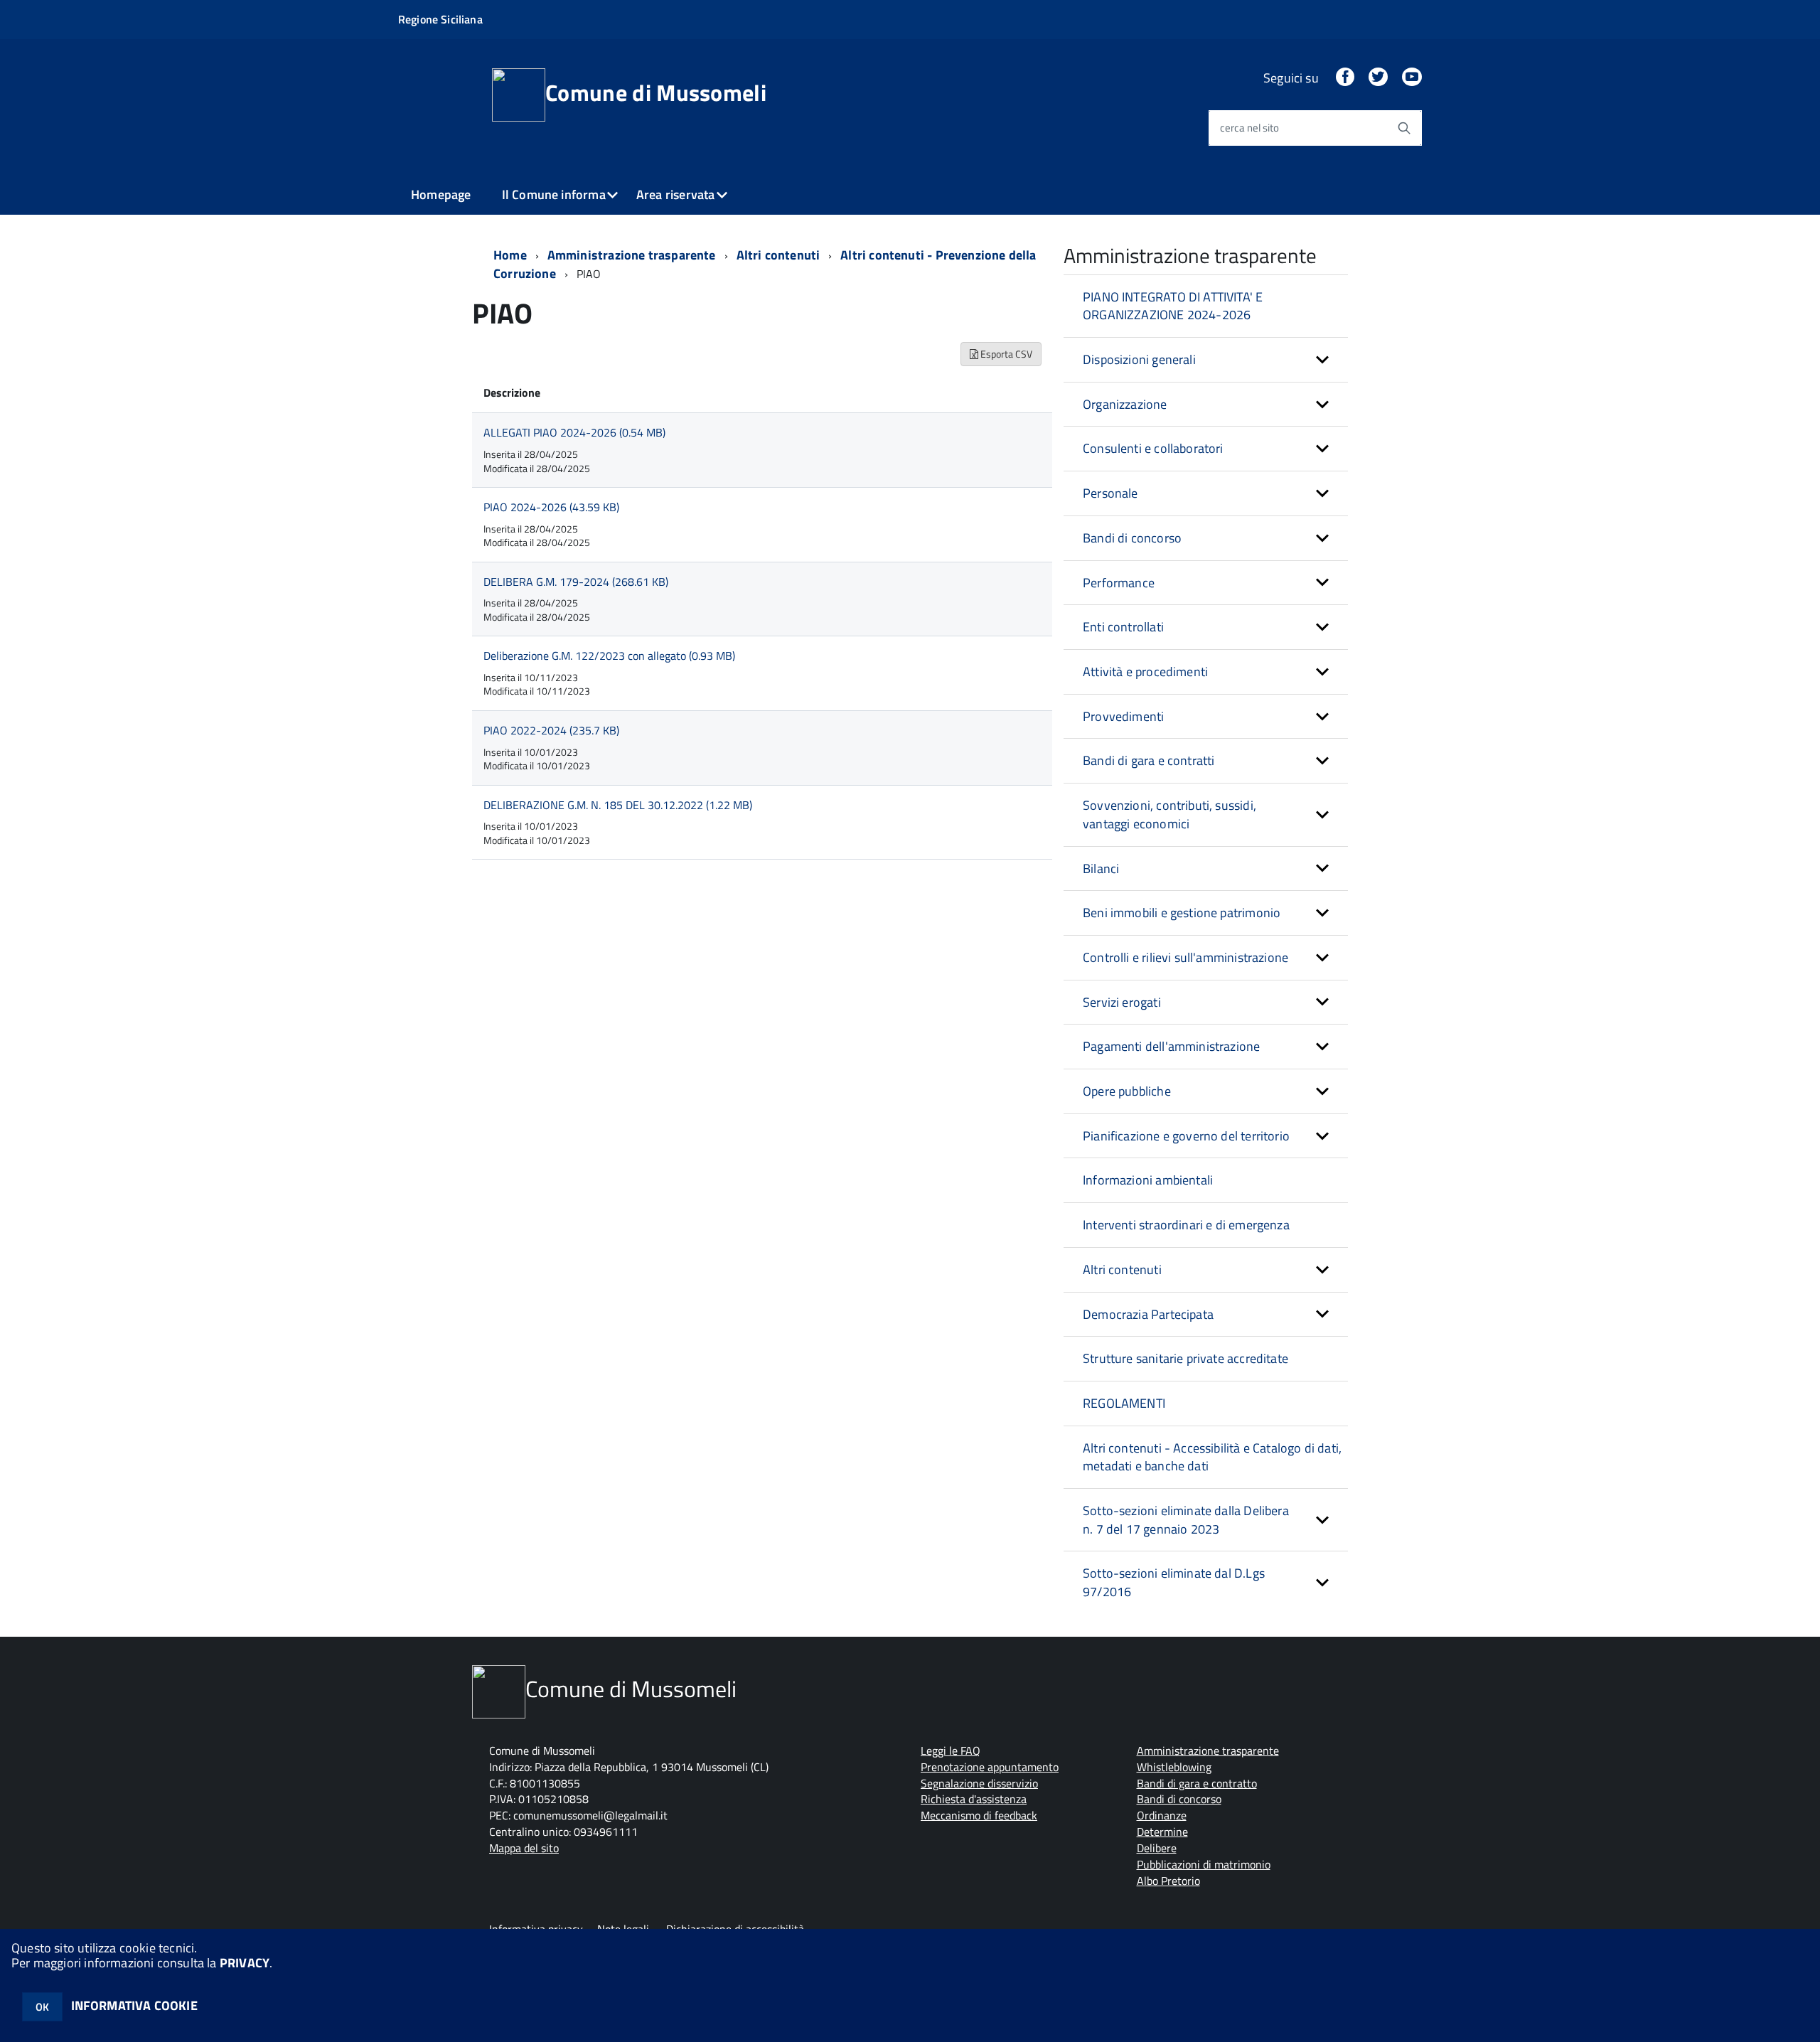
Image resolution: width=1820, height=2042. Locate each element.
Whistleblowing (1174, 1767)
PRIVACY (245, 1963)
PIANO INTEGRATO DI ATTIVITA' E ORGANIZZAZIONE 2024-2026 (1173, 306)
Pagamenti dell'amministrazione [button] (1171, 1046)
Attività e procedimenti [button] (1145, 672)
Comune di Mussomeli (656, 92)
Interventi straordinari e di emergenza (1186, 1225)
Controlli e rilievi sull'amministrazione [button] (1185, 957)
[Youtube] (1412, 78)
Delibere (1157, 1848)
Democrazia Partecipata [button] (1148, 1314)
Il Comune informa (554, 194)
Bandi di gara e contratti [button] (1149, 760)
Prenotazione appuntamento (990, 1767)
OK (42, 2007)
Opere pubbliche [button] (1127, 1091)
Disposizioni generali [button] (1139, 359)
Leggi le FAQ (951, 1750)
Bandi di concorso (1179, 1799)
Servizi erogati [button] (1122, 1002)
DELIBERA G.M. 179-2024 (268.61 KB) (576, 582)
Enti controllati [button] (1123, 627)
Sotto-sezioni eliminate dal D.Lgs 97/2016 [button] (1174, 1582)
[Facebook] (1345, 78)
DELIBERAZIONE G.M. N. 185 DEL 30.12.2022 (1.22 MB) (618, 805)
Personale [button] (1110, 493)
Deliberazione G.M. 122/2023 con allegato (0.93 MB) (609, 656)
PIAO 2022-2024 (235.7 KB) (551, 730)
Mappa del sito (524, 1848)
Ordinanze (1162, 1815)
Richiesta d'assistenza (974, 1799)
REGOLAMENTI (1124, 1403)
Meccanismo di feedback (979, 1815)
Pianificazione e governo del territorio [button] (1186, 1136)
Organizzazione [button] (1125, 404)
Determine (1162, 1832)
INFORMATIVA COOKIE (134, 2005)
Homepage (441, 194)
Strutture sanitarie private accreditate (1185, 1358)
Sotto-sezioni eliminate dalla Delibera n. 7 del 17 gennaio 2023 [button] (1186, 1520)
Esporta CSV (1005, 354)
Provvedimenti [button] (1123, 716)
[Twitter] (1378, 78)
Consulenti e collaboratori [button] (1153, 448)
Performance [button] (1119, 583)
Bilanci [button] (1101, 868)
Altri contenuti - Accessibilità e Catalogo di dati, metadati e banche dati (1212, 1457)
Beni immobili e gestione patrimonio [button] (1182, 913)
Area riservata (676, 194)
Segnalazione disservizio (979, 1783)
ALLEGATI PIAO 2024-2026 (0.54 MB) (574, 432)
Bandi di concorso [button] (1132, 538)
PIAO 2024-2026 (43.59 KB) (551, 507)
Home (510, 255)
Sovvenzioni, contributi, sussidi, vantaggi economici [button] (1169, 814)
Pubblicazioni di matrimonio (1204, 1864)
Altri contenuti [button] (1122, 1269)
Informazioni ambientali (1148, 1180)
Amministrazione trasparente (632, 255)
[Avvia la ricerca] (1404, 128)
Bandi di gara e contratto (1197, 1783)
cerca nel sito (1249, 128)
